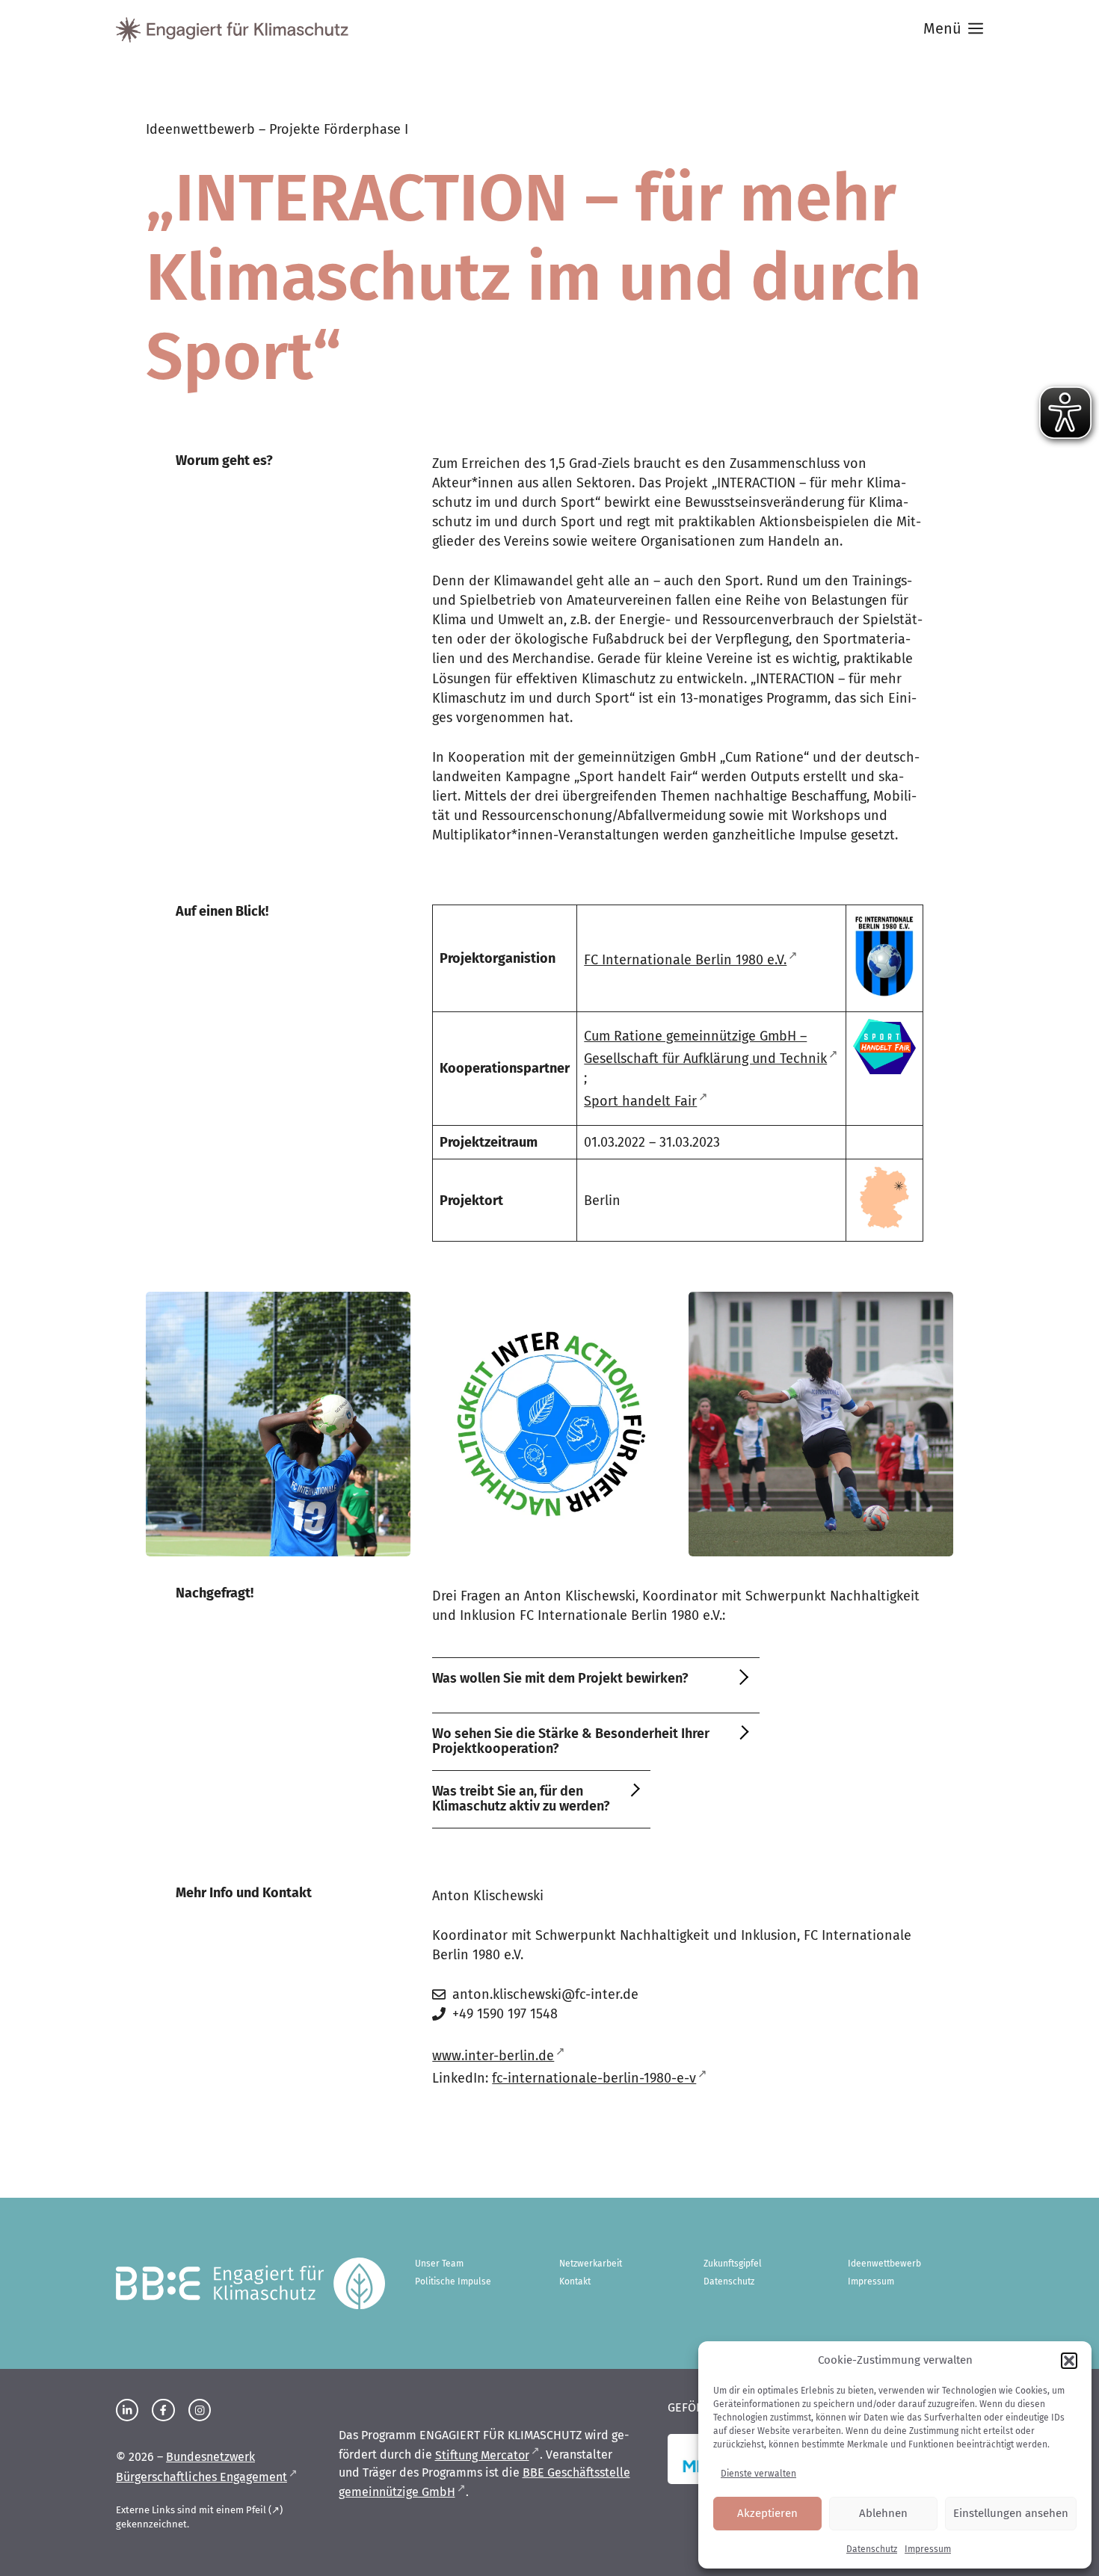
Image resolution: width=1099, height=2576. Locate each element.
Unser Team (439, 2264)
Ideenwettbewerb (884, 2264)
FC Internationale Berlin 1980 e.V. (685, 960)
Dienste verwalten (758, 2474)
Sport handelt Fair (640, 1101)
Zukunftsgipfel (733, 2264)
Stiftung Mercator (482, 2455)
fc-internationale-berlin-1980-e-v (594, 2078)
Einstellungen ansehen (1011, 2513)
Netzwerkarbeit (591, 2264)
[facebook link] (163, 2410)
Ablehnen (883, 2513)
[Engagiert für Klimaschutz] (232, 30)
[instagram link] (127, 2410)
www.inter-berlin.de (493, 2056)
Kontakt (575, 2281)
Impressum (928, 2549)
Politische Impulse (453, 2281)
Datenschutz (872, 2549)
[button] (1069, 2361)
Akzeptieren (767, 2513)
